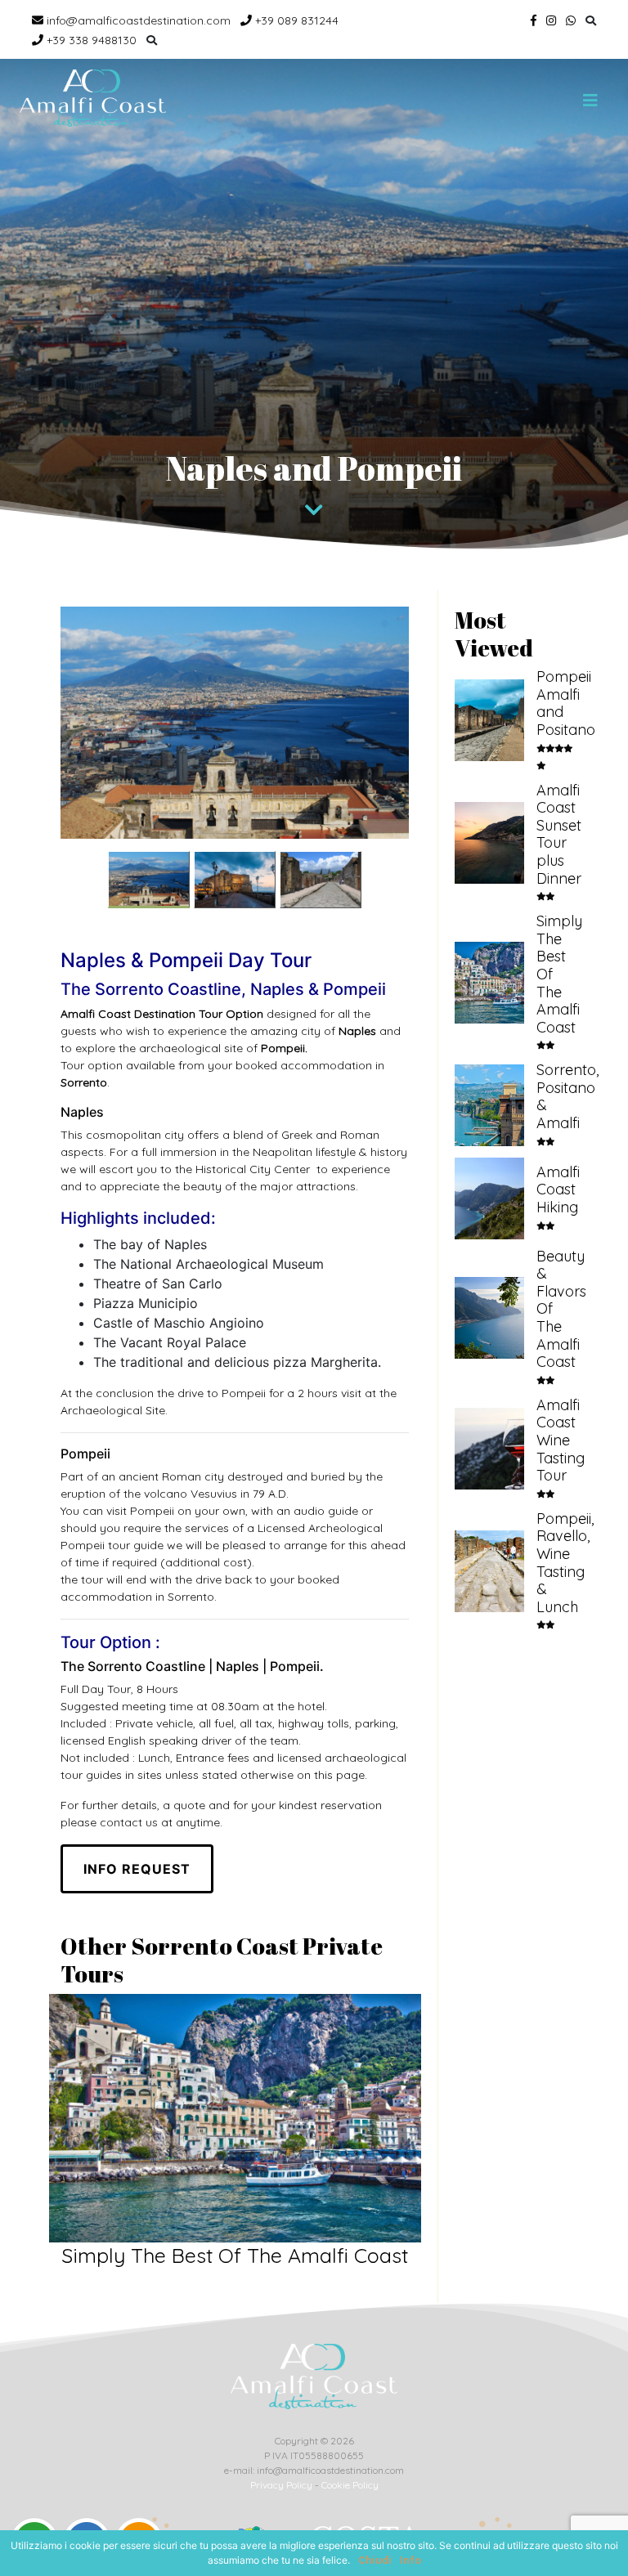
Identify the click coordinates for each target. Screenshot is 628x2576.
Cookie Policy (350, 2485)
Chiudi (375, 2560)
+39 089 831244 (295, 20)
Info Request (137, 1869)
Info (410, 2560)
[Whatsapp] (571, 20)
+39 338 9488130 (90, 40)
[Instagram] (551, 20)
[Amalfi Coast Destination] (93, 98)
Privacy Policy (281, 2485)
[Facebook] (534, 20)
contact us (129, 1822)
